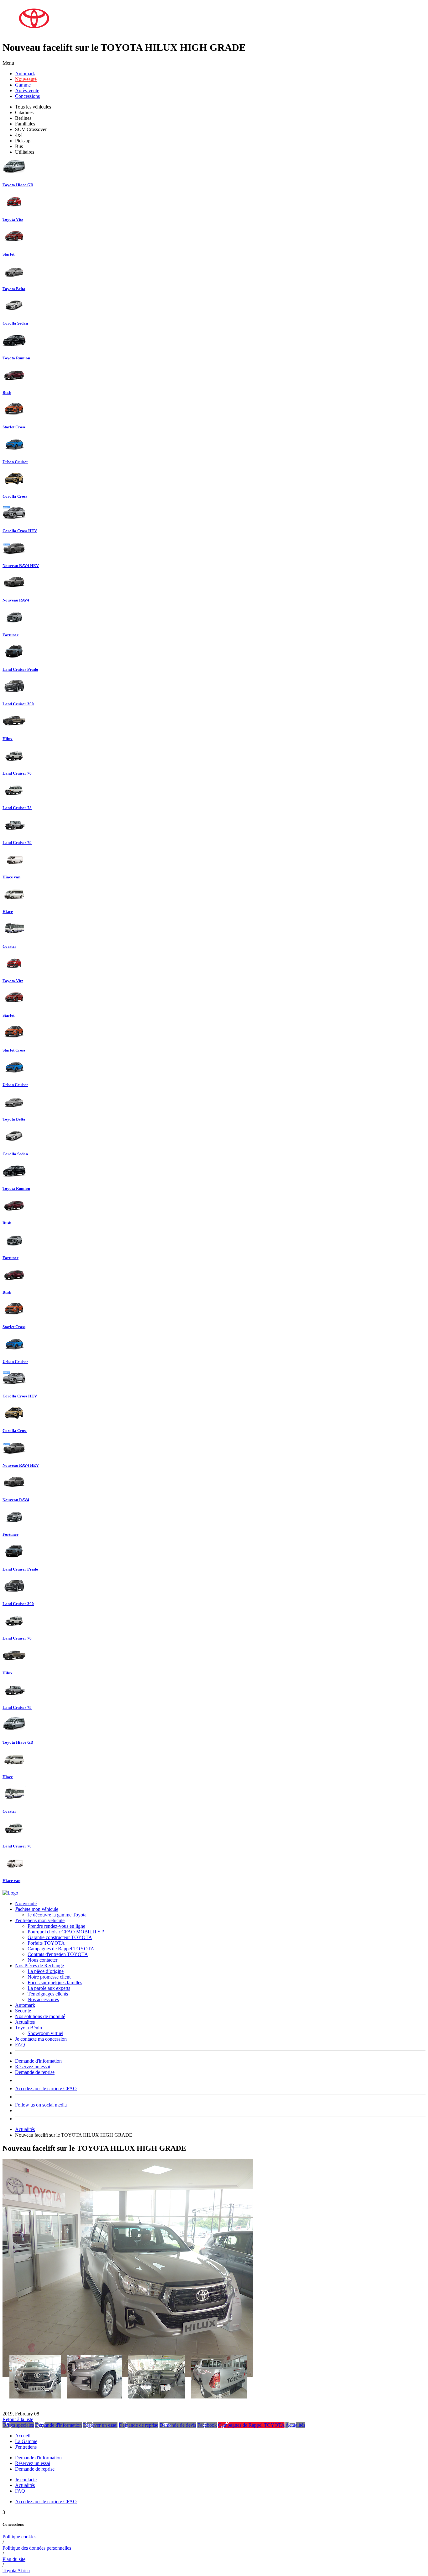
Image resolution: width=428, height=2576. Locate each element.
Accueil (23, 2436)
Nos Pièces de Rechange (39, 1966)
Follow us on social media (41, 2105)
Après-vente (27, 90)
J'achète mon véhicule (37, 1909)
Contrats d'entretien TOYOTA (58, 1954)
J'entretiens (26, 2447)
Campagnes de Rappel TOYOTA (61, 1949)
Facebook (207, 2425)
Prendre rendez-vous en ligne (56, 1926)
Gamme (23, 85)
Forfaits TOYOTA (46, 1943)
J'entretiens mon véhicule (40, 1920)
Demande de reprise (35, 2072)
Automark (25, 74)
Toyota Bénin (29, 2028)
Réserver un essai (100, 2425)
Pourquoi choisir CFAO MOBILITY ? (66, 1932)
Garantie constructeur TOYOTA (60, 1937)
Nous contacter (42, 1960)
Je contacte (26, 2480)
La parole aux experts (49, 1988)
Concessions (27, 96)
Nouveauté (26, 79)
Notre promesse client (49, 1977)
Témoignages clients (48, 1994)
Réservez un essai (33, 2067)
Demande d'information (38, 2061)
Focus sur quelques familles (55, 1982)
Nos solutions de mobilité (40, 2016)
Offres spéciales (18, 2425)
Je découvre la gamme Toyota (57, 1915)
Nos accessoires (43, 1999)
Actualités (25, 2022)
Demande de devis (178, 2425)
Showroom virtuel (45, 2033)
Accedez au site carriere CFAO (46, 2088)
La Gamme (26, 2441)
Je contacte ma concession (41, 2039)
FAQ (20, 2045)
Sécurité (23, 2011)
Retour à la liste (18, 2419)
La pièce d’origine (46, 1971)
